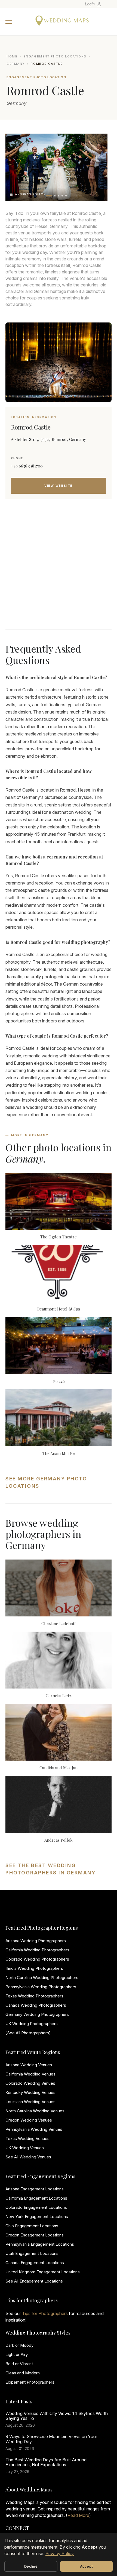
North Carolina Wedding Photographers (42, 1978)
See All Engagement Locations (34, 2281)
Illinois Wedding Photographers (34, 1968)
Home (12, 56)
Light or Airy (17, 2354)
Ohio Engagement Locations (32, 2226)
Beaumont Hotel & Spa (59, 1309)
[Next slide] (98, 167)
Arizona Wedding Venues (29, 2065)
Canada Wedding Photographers (36, 2005)
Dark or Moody (19, 2345)
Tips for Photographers (45, 2313)
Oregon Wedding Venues (29, 2120)
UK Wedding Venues (25, 2148)
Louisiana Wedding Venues (30, 2102)
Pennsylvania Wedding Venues (34, 2129)
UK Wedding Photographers (32, 2024)
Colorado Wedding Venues (30, 2083)
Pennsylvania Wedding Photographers (41, 1987)
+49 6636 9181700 (27, 466)
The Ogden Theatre (59, 1237)
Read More (78, 2515)
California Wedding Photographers (37, 1950)
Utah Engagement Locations (32, 2253)
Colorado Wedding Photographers (37, 1959)
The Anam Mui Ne (59, 1453)
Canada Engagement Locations (35, 2263)
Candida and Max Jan (59, 1768)
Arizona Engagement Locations (35, 2189)
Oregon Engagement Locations (35, 2235)
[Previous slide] (15, 167)
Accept (87, 2566)
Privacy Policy (60, 2554)
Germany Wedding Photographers (37, 2014)
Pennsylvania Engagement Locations (40, 2244)
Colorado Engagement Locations (36, 2207)
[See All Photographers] (28, 2033)
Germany (16, 64)
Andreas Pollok (59, 1840)
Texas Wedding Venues (27, 2138)
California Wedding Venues (30, 2074)
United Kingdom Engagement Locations (43, 2272)
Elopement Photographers (30, 2382)
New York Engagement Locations (37, 2217)
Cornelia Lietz (59, 1696)
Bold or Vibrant (19, 2364)
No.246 (59, 1381)
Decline (31, 2566)
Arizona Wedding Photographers (36, 1941)
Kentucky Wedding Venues (30, 2092)
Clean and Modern (23, 2373)
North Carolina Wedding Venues (35, 2111)
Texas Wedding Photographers (34, 1996)
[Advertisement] (59, 571)
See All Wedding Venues (28, 2157)
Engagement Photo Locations (55, 56)
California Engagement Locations (36, 2198)
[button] (49, 196)
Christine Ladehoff (59, 1623)
